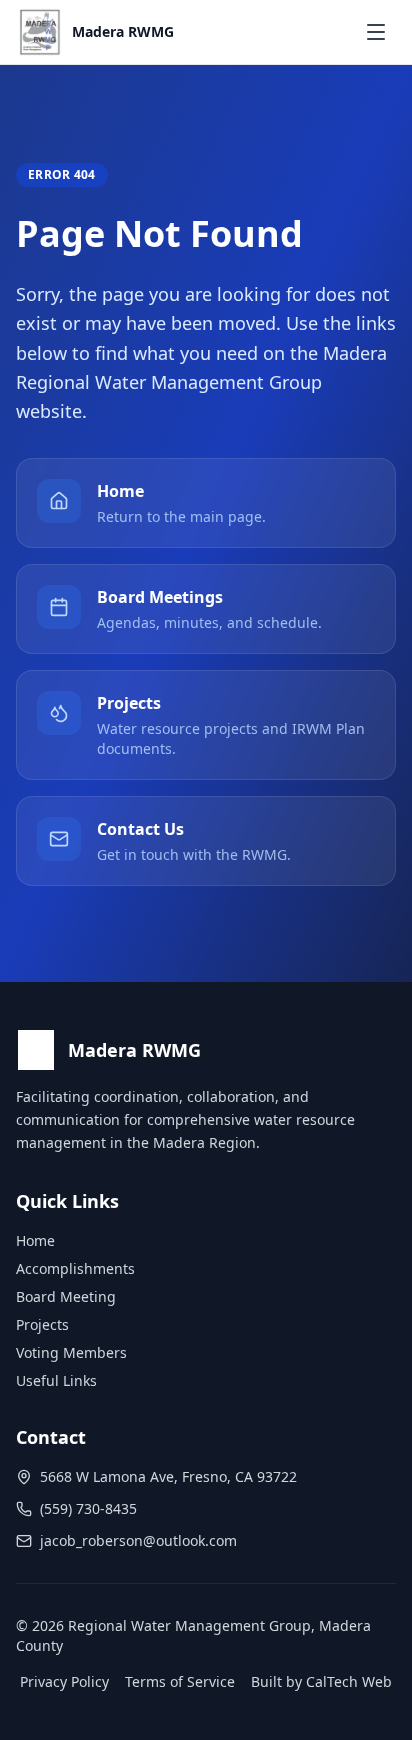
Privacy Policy (64, 1681)
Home (35, 1240)
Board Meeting (66, 1296)
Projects (42, 1324)
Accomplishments (75, 1268)
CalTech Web (349, 1681)
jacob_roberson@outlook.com (138, 1540)
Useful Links (56, 1380)
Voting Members (71, 1352)
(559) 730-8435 (88, 1508)
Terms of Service (180, 1681)
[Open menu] (376, 32)
